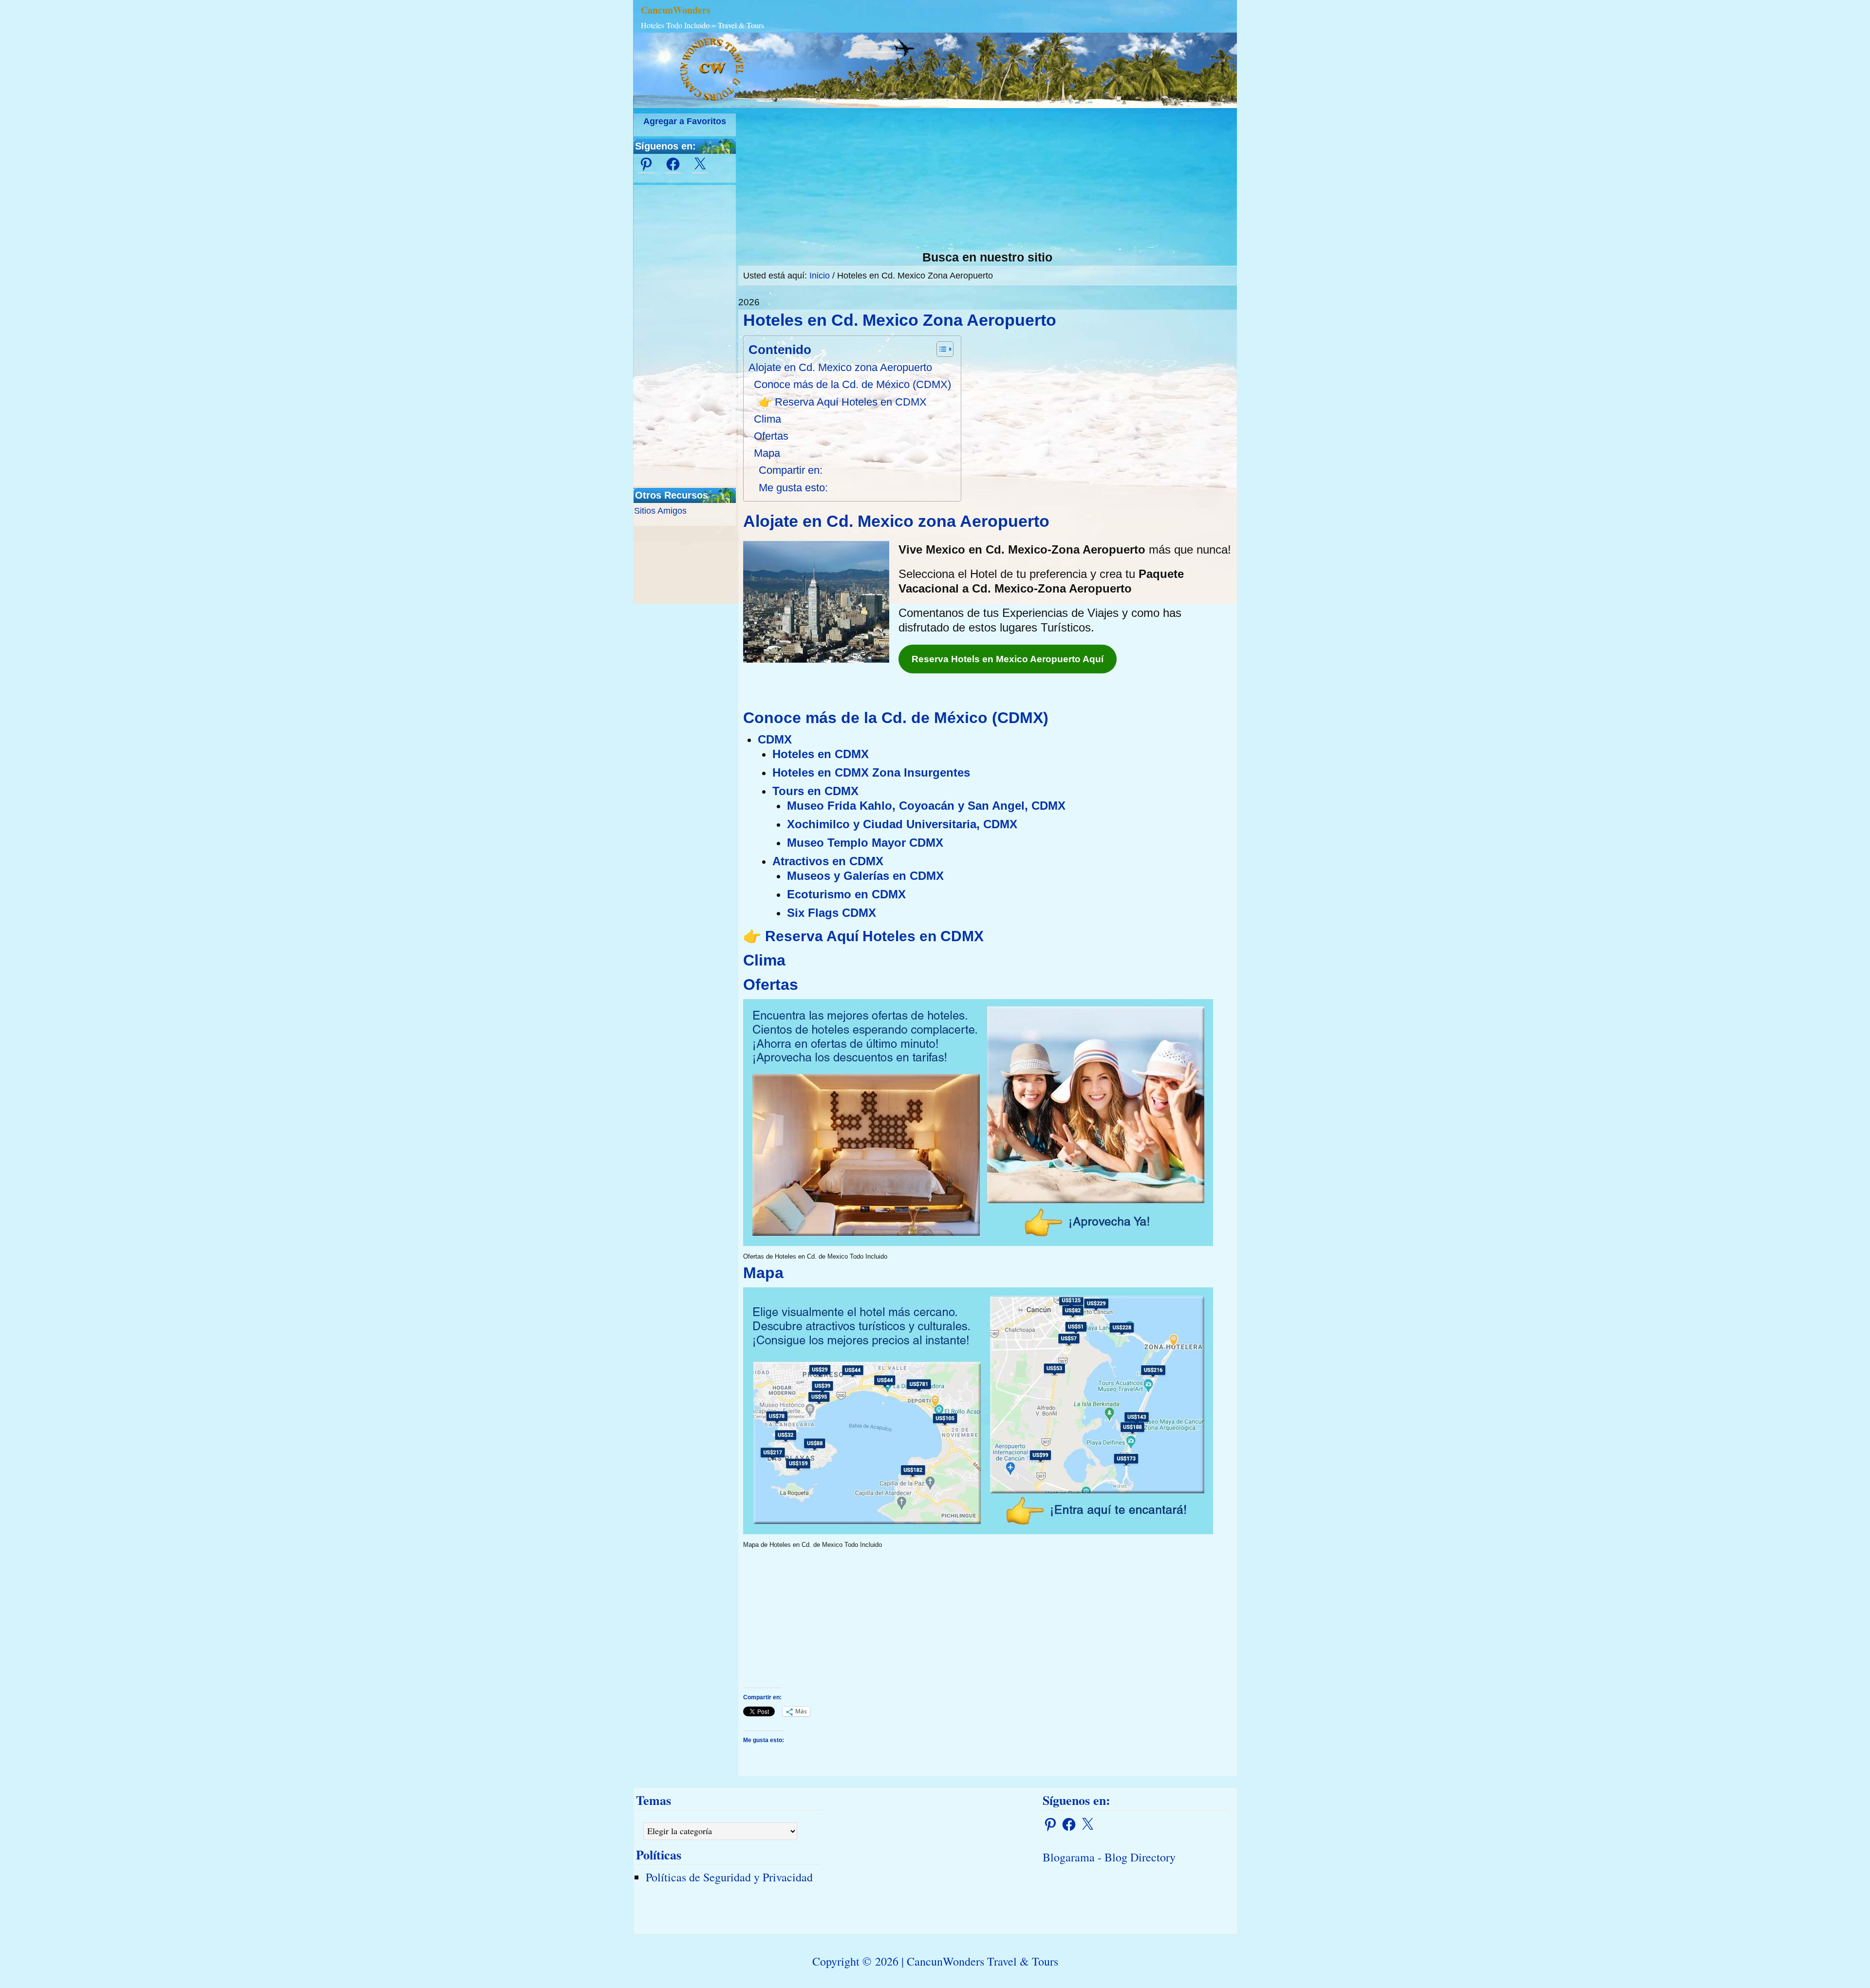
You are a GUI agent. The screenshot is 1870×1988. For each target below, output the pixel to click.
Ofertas (771, 436)
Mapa (767, 453)
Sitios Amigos (660, 511)
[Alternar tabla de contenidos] (940, 349)
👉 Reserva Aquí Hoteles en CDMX (843, 402)
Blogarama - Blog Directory (1109, 1857)
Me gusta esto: (793, 488)
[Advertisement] (988, 182)
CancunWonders (676, 10)
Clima (767, 419)
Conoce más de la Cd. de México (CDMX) (852, 384)
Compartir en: (791, 470)
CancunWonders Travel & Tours (982, 1961)
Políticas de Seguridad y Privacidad (729, 1877)
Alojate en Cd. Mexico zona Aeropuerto (840, 367)
